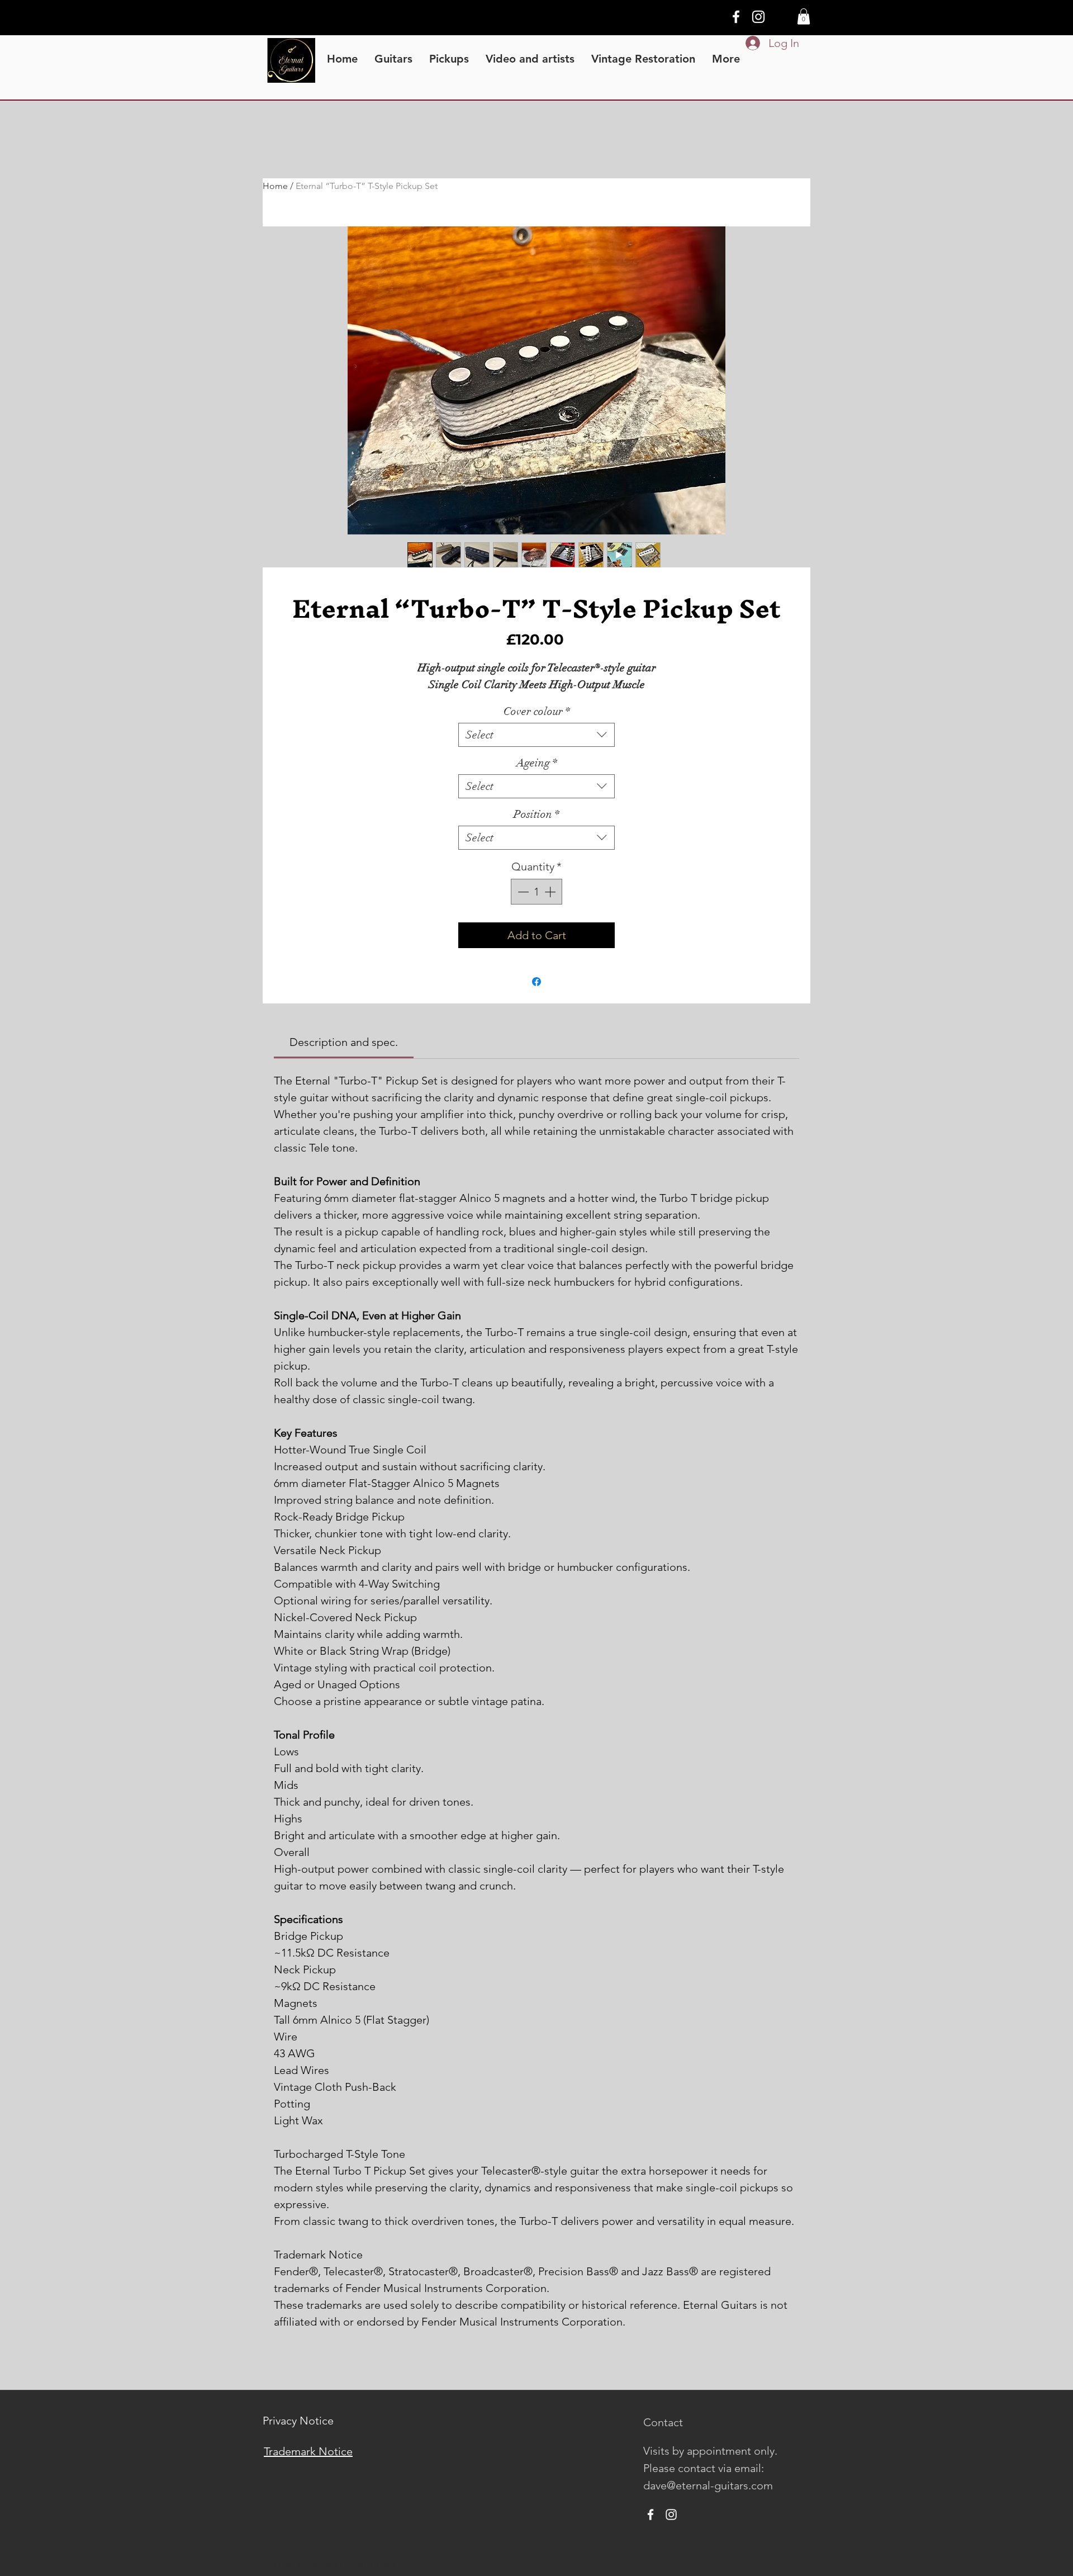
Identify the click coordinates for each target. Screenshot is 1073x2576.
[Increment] (551, 892)
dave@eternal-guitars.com (708, 2485)
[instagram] (758, 17)
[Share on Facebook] (536, 982)
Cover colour (537, 711)
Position (536, 814)
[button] (804, 16)
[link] (344, 1042)
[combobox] (536, 735)
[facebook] (736, 17)
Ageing (537, 763)
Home (275, 186)
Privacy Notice (298, 2421)
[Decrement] (522, 892)
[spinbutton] (536, 892)
